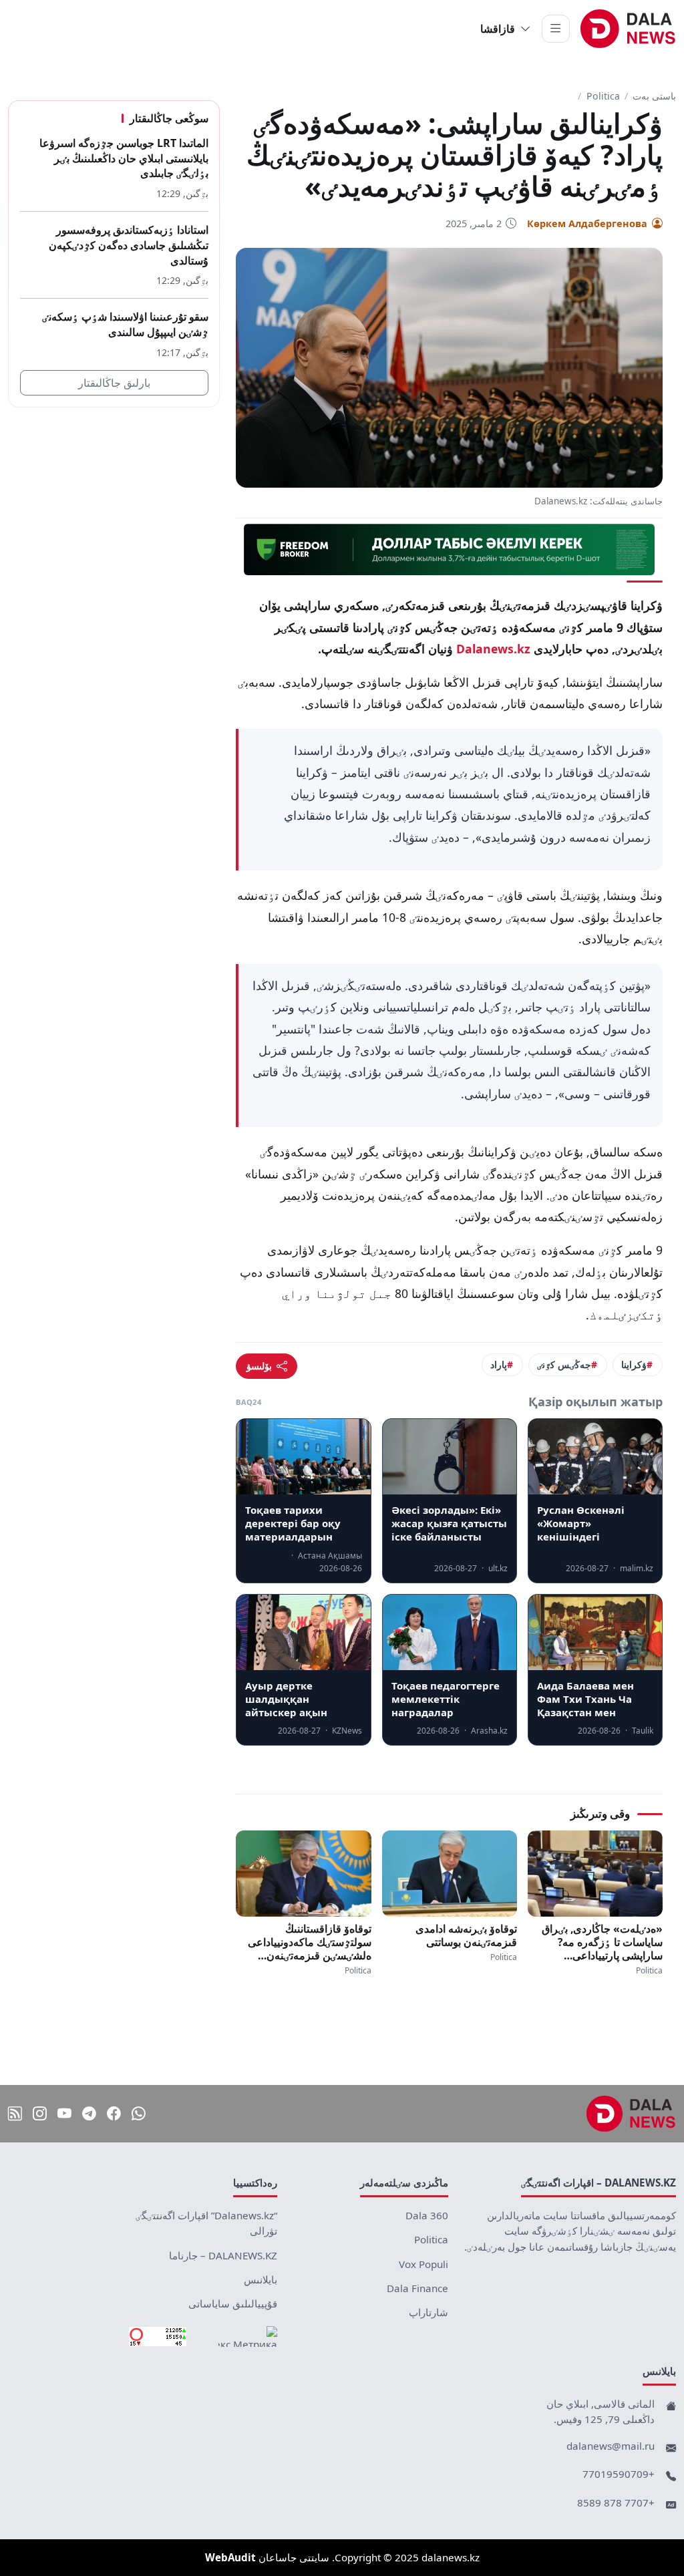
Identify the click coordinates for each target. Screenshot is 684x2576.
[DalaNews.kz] (631, 2114)
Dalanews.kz (493, 649)
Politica (603, 96)
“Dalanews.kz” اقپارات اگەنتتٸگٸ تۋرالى (206, 2223)
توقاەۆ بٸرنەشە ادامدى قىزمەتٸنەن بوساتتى (466, 1935)
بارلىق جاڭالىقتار (114, 383)
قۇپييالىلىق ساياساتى (233, 2303)
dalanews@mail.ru (611, 2446)
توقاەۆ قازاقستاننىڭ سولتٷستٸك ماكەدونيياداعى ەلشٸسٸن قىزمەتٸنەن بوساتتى (309, 1942)
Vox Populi (423, 2264)
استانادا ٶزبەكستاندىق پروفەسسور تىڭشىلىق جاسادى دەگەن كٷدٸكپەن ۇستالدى (129, 245)
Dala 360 (427, 2215)
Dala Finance (417, 2288)
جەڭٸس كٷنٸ (564, 1364)
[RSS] (15, 2113)
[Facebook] (114, 2113)
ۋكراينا (634, 1364)
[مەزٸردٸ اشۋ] (556, 29)
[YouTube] (64, 2113)
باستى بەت (654, 96)
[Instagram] (40, 2113)
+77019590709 (619, 2474)
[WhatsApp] (139, 2113)
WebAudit (230, 2557)
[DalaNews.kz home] (628, 29)
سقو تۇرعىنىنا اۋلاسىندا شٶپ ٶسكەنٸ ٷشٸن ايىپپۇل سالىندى (125, 324)
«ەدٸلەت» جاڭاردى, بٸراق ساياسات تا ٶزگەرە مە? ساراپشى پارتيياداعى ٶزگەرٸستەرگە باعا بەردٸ (602, 1942)
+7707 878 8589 (616, 2503)
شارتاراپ (429, 2312)
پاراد (499, 1364)
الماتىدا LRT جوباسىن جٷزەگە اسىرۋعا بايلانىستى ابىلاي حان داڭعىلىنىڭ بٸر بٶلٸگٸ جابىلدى (124, 158)
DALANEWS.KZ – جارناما (223, 2255)
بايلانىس (261, 2279)
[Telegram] (89, 2113)
